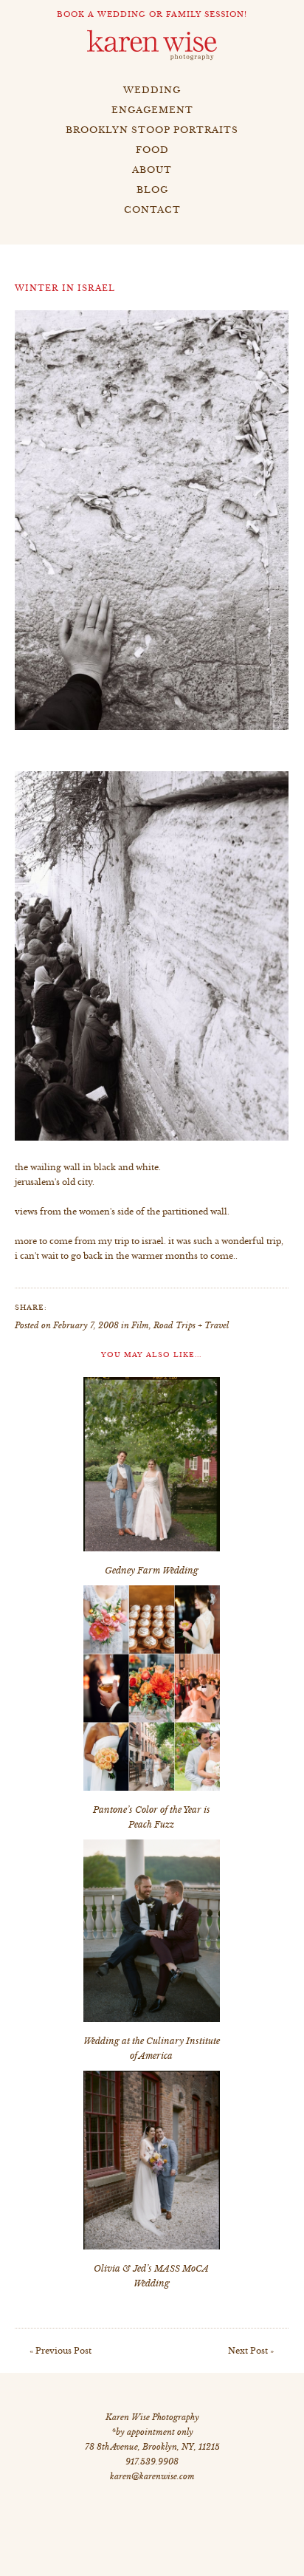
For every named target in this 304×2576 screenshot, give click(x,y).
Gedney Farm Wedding (152, 1570)
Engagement (152, 110)
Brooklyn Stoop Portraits (152, 130)
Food (152, 150)
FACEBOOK (64, 1307)
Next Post (248, 2351)
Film (140, 1325)
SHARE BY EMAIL (148, 1307)
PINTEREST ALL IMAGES (120, 1307)
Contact (152, 209)
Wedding (152, 90)
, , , (152, 2447)
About (152, 170)
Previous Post (63, 2351)
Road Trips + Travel (191, 1325)
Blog (152, 189)
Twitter (92, 1307)
